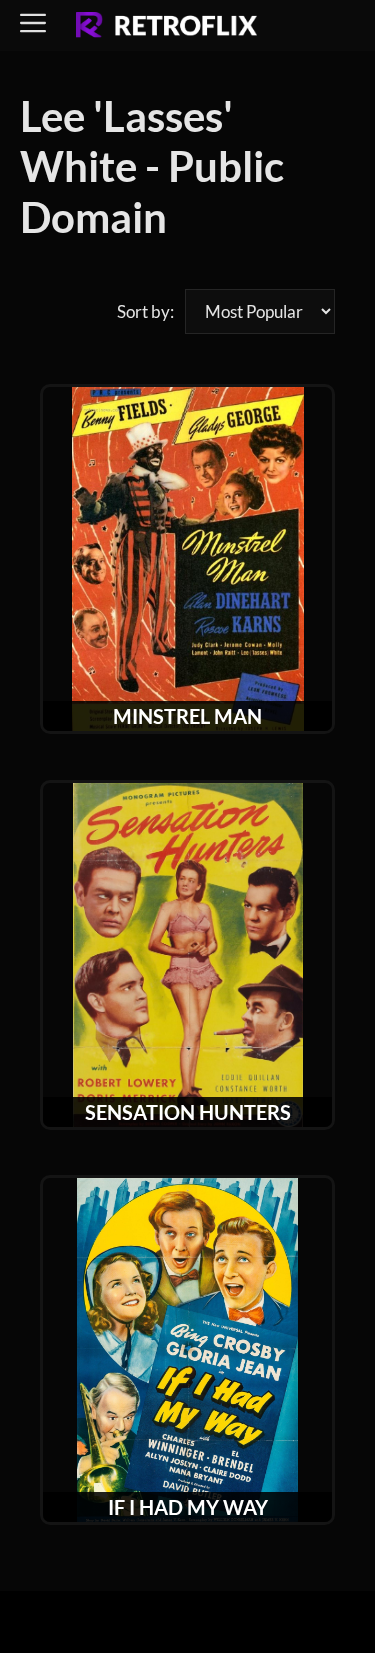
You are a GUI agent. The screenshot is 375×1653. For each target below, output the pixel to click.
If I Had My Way (188, 1507)
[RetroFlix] (166, 26)
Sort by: (145, 311)
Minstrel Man (187, 716)
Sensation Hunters (188, 1112)
